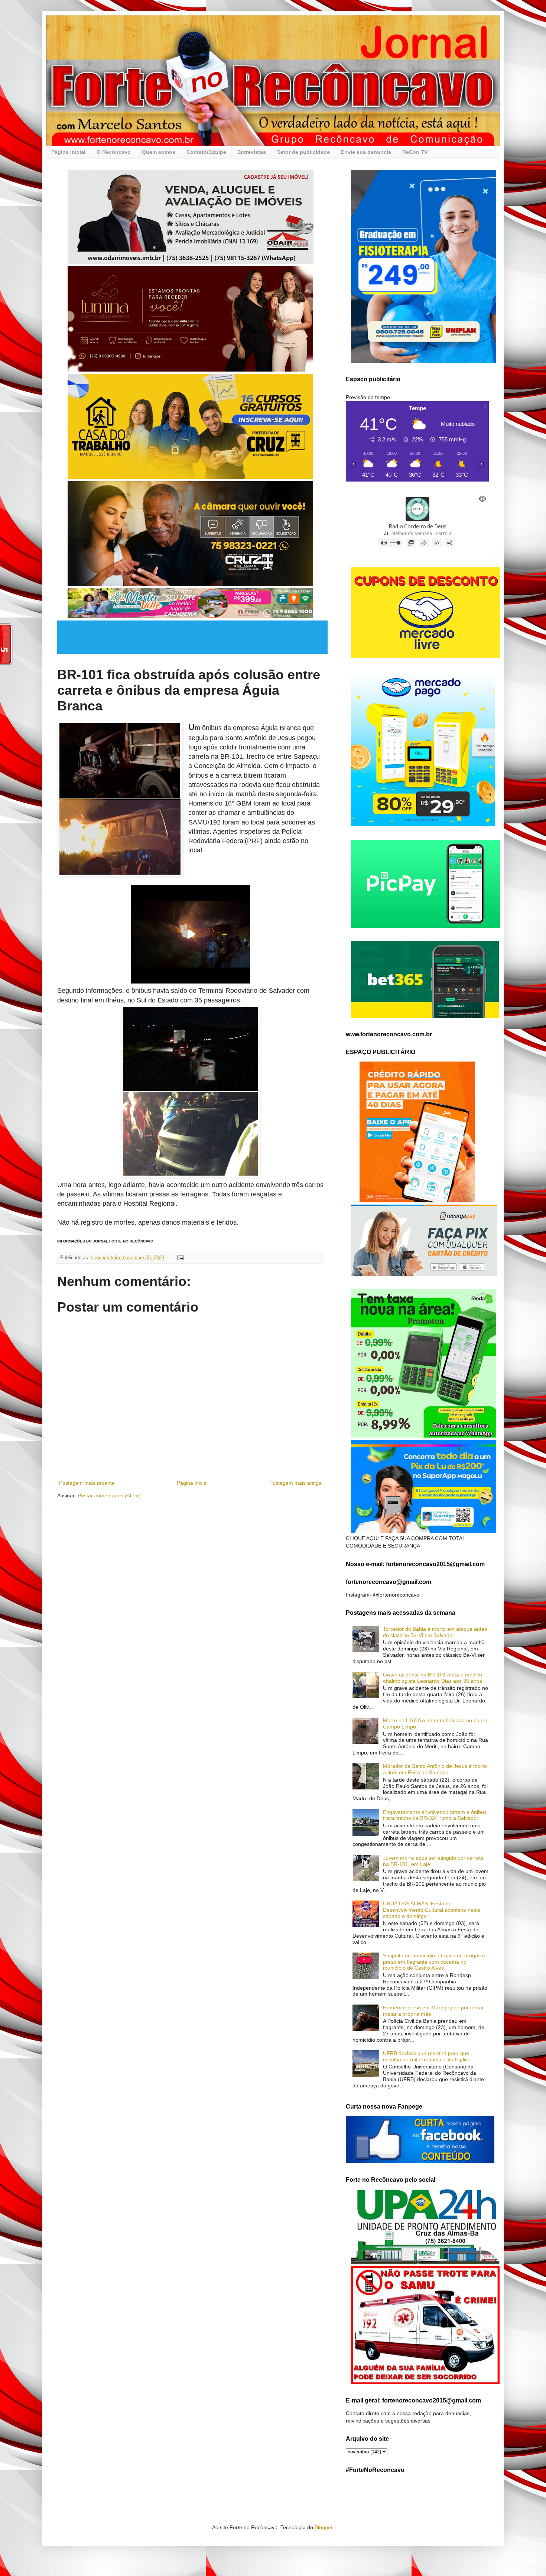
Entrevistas (252, 152)
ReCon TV (415, 152)
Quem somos (159, 152)
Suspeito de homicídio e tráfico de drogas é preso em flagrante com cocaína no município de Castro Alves (434, 1962)
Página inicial (68, 152)
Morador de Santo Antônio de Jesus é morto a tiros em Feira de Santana (435, 1769)
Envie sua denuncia (366, 152)
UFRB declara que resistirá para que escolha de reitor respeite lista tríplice (427, 2056)
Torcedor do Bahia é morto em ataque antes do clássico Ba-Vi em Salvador (435, 1632)
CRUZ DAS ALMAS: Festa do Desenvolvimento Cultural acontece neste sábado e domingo (432, 1910)
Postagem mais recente (87, 1483)
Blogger (324, 2527)
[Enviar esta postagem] (180, 1258)
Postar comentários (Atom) (109, 1496)
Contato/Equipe (206, 152)
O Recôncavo (114, 152)
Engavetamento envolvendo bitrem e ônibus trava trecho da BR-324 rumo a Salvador (435, 1815)
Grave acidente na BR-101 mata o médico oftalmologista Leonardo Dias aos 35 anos (433, 1678)
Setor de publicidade (303, 152)
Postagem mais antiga (295, 1483)
